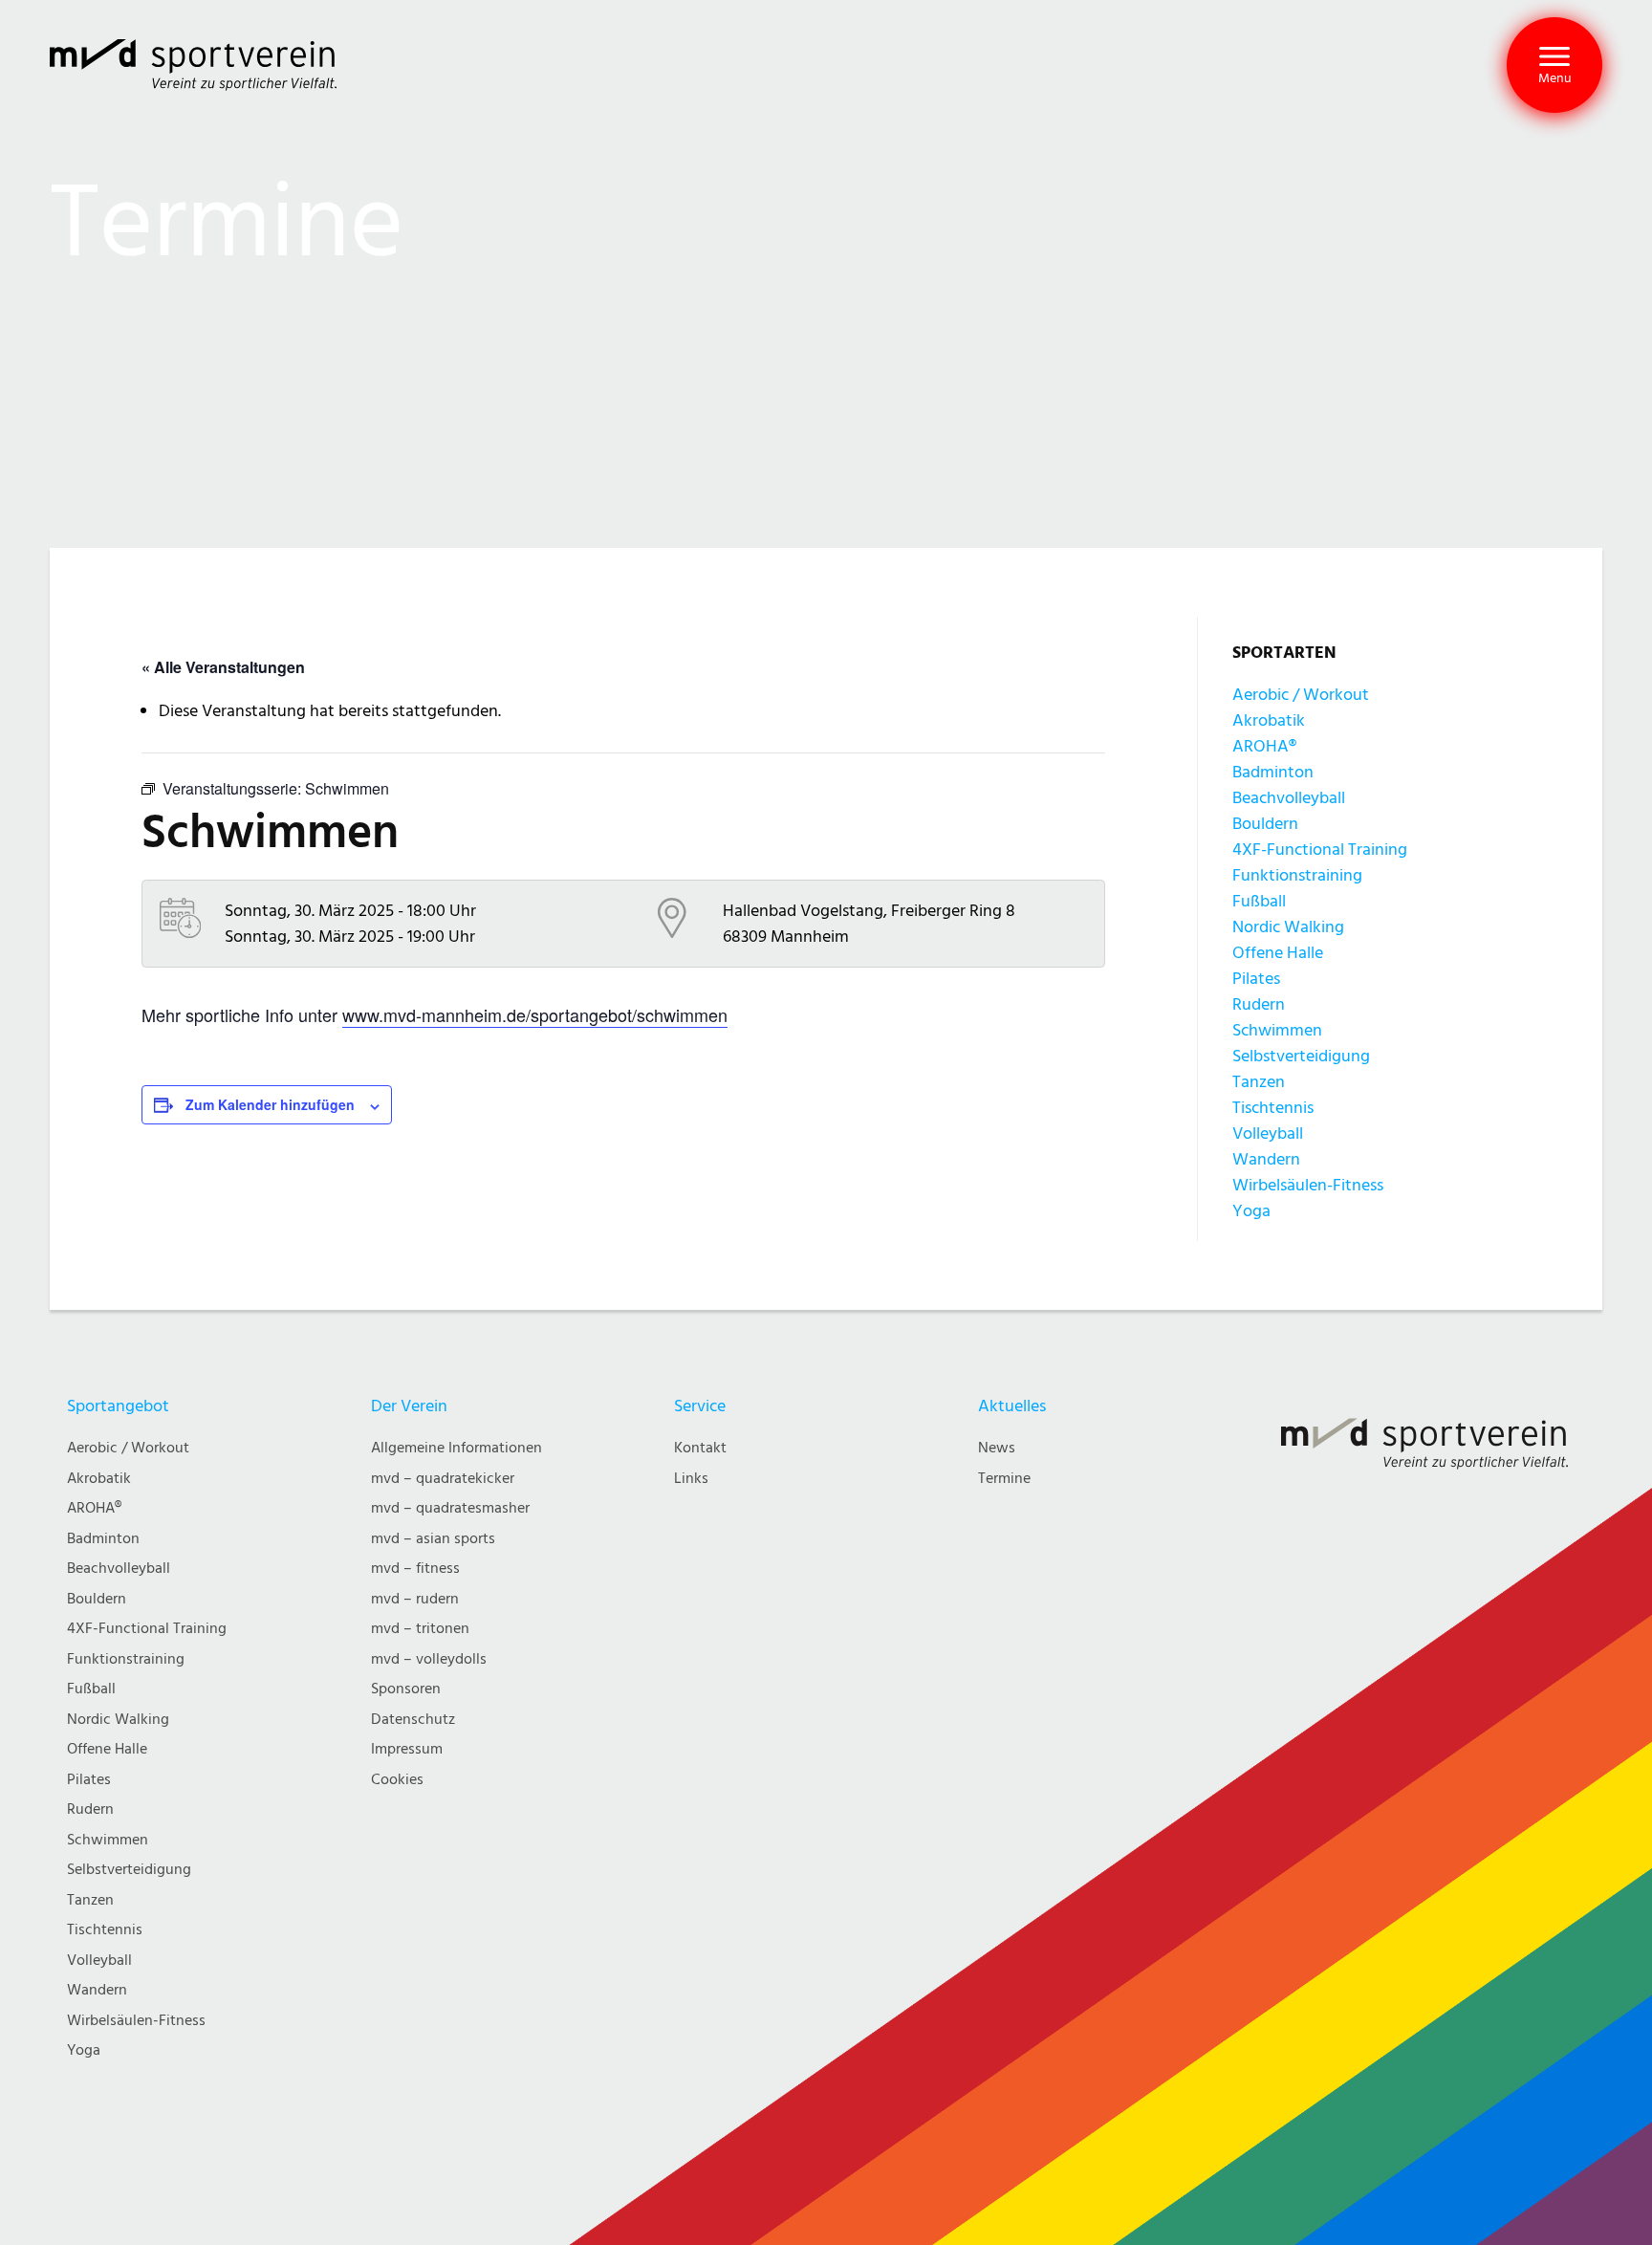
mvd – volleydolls (429, 1659)
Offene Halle (1278, 953)
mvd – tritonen (420, 1629)
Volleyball (1268, 1133)
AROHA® (1264, 746)
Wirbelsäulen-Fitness (1308, 1185)
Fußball (1259, 901)
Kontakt (700, 1448)
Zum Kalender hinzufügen (270, 1104)
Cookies (397, 1780)
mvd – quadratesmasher (450, 1508)
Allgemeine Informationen (456, 1448)
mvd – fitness (415, 1569)
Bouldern (1265, 824)
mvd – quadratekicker (443, 1479)
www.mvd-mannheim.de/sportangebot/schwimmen (535, 1014)
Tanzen (1259, 1082)
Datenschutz (413, 1720)
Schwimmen (1277, 1030)
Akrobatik (1269, 720)
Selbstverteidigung (1301, 1056)
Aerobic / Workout (1301, 695)
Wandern (1266, 1159)
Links (691, 1479)
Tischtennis (1273, 1108)
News (997, 1448)
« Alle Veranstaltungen (223, 667)
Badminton (1273, 772)
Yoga (1251, 1211)
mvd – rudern (415, 1599)
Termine (1004, 1479)
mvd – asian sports (433, 1539)
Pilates (1256, 979)
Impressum (407, 1749)
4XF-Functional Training (1320, 850)
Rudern (1259, 1004)
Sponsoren (406, 1689)
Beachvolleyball (1289, 798)
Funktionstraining (1297, 875)
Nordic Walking (1288, 927)
